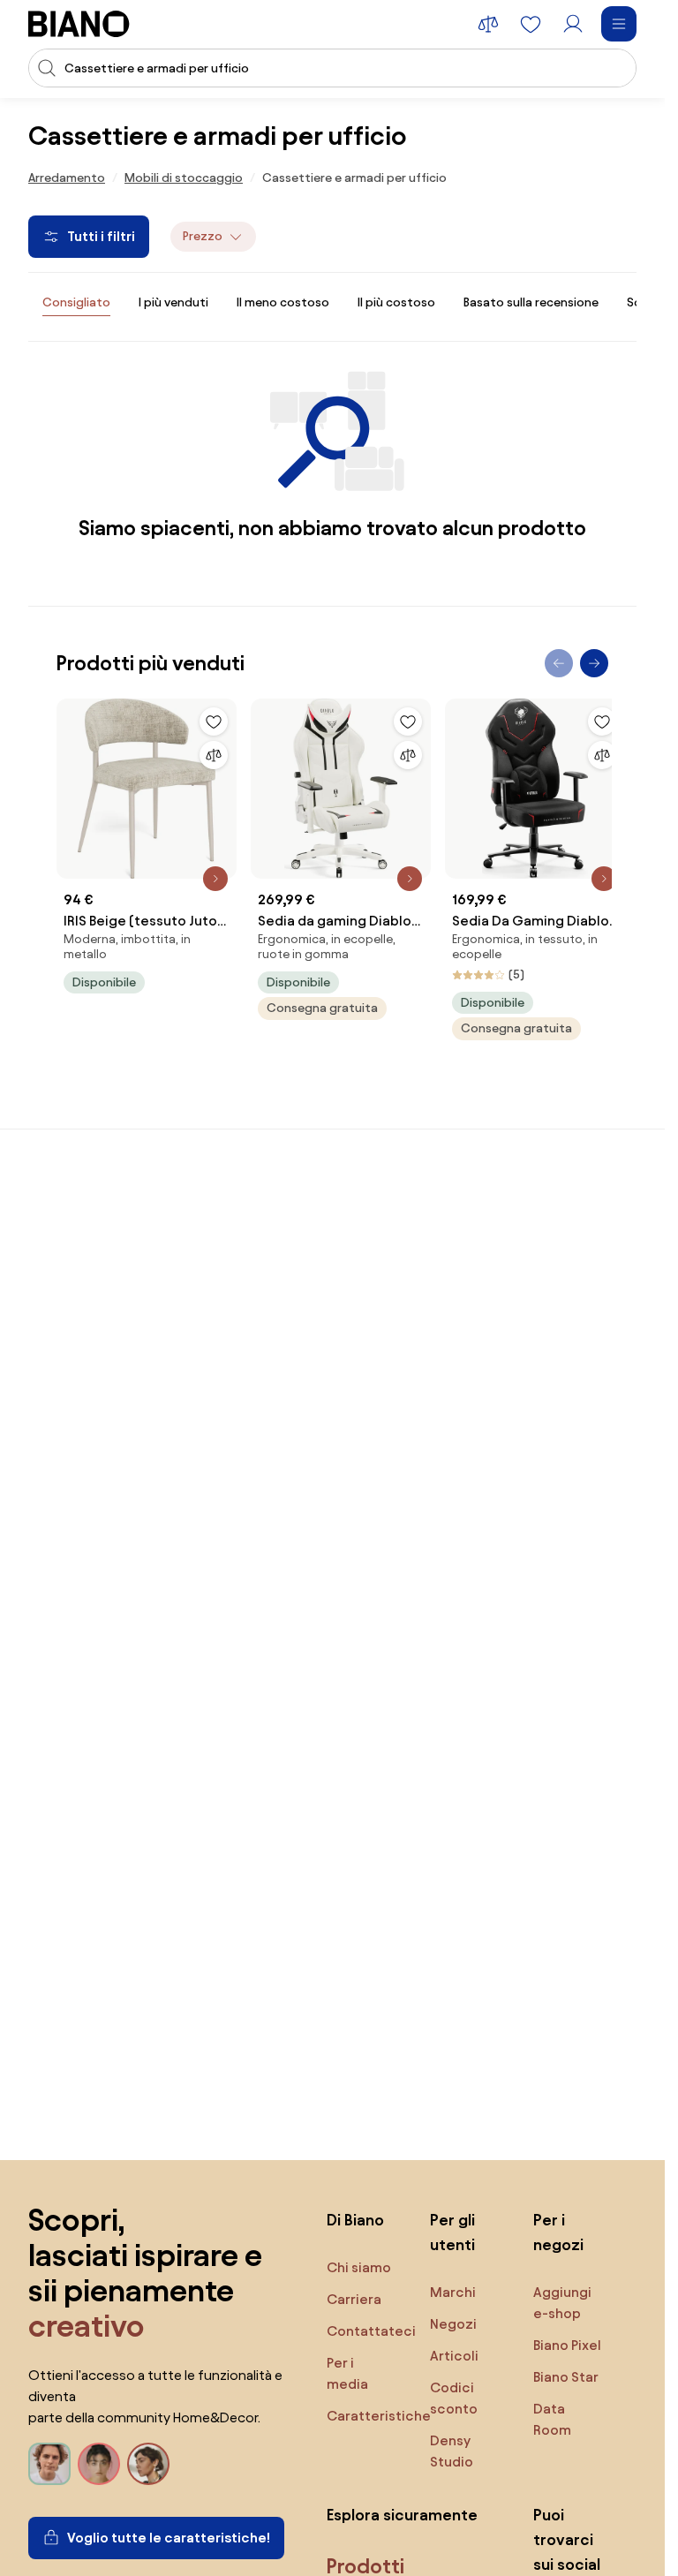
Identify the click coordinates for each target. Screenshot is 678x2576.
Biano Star (566, 2377)
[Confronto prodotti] (488, 24)
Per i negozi (558, 2232)
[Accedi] (573, 24)
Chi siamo (359, 2267)
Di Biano (355, 2220)
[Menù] (619, 24)
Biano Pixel (567, 2345)
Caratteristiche (379, 2416)
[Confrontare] (214, 755)
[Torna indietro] (559, 663)
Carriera (354, 2299)
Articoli (454, 2356)
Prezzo (203, 236)
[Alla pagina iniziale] (79, 24)
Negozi (453, 2324)
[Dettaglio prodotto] (215, 879)
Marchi (453, 2292)
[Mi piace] (214, 721)
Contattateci (371, 2331)
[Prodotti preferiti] (531, 24)
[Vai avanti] (594, 663)
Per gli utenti (452, 2232)
